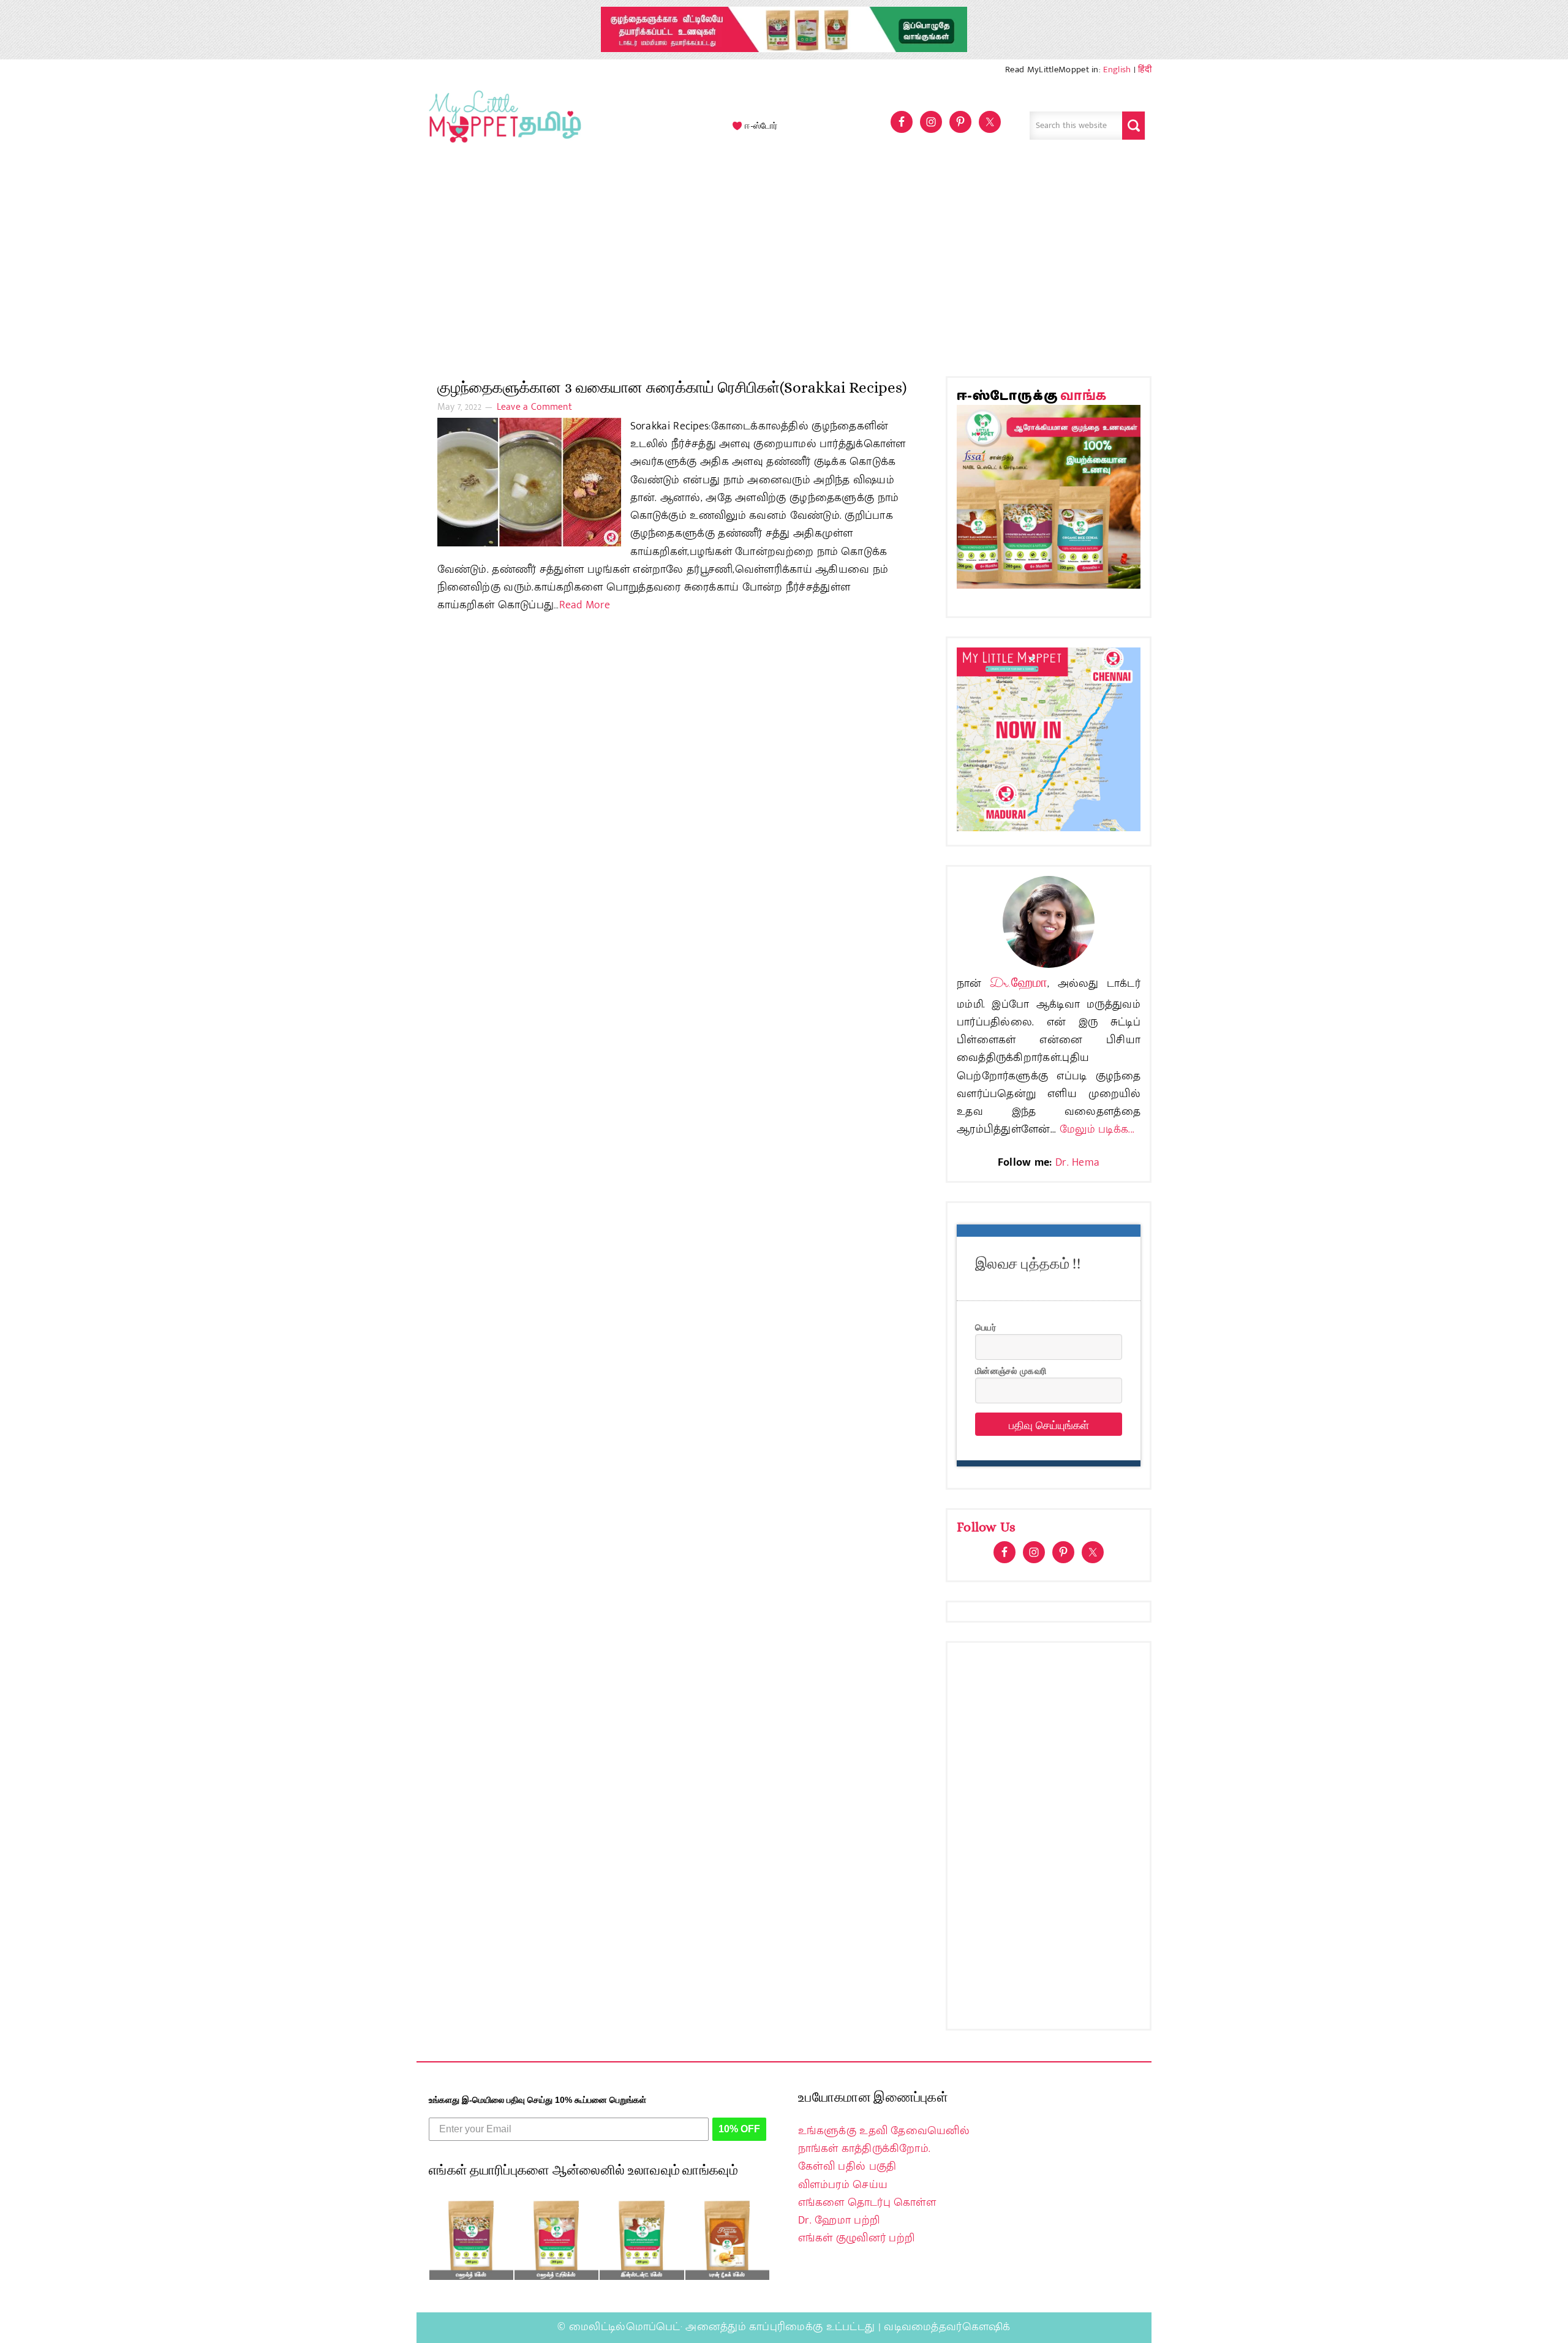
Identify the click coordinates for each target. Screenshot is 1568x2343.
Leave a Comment (535, 407)
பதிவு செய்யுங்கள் (1049, 1424)
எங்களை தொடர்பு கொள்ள (867, 2203)
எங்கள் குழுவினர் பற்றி (856, 2238)
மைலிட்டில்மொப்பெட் (625, 2327)
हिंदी (1145, 70)
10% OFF (739, 2129)
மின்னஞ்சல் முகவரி (1011, 1370)
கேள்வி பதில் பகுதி (847, 2167)
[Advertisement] (784, 266)
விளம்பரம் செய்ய (843, 2185)
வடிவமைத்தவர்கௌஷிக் (947, 2327)
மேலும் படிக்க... (1097, 1130)
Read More (585, 605)
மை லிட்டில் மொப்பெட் (502, 126)
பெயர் (986, 1327)
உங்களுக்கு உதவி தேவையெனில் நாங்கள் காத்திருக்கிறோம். (884, 2140)
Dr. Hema (1077, 1163)
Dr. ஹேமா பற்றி (839, 2220)
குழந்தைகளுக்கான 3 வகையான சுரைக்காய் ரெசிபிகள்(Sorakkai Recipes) (672, 387)
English (1117, 70)
